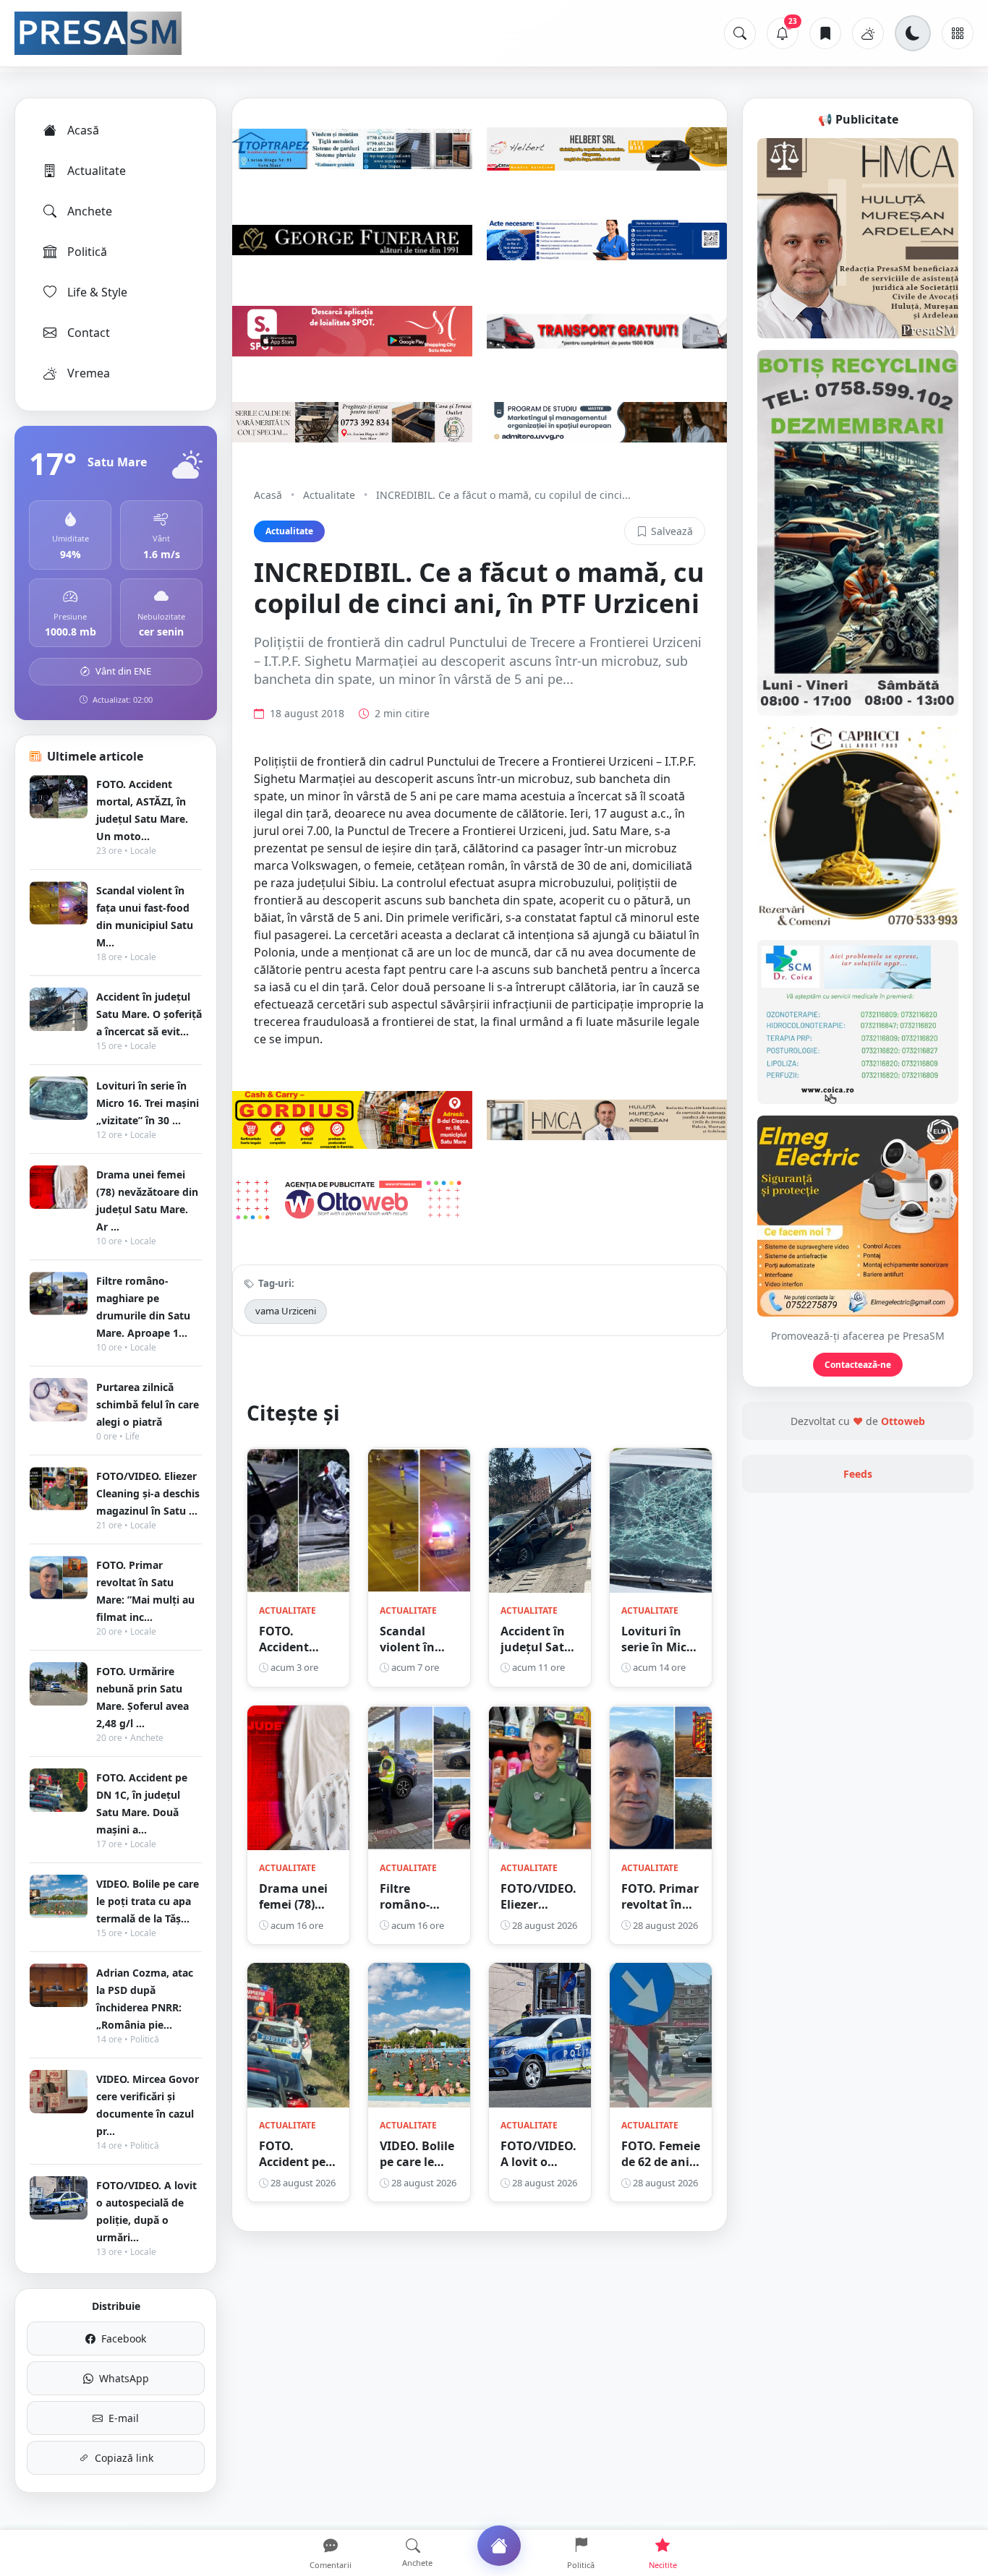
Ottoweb (903, 1421)
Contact (89, 333)
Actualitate (97, 171)
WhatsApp (124, 2378)
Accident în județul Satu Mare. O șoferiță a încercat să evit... (149, 1014)
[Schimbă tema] (913, 33)
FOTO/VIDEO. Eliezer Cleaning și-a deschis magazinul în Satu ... (148, 1493)
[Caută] (740, 33)
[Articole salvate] (825, 33)
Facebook (124, 2338)
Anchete (90, 211)
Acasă (83, 130)
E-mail (124, 2418)
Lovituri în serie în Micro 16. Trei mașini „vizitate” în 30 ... (148, 1103)
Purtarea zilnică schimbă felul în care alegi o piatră (148, 1404)
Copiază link (124, 2458)
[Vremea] (868, 33)
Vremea (89, 373)
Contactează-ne (858, 1365)
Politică (87, 252)
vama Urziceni (286, 1311)
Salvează (672, 531)
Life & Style (97, 292)
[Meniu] (958, 33)
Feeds (858, 1474)
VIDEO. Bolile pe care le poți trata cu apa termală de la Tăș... (148, 1901)
